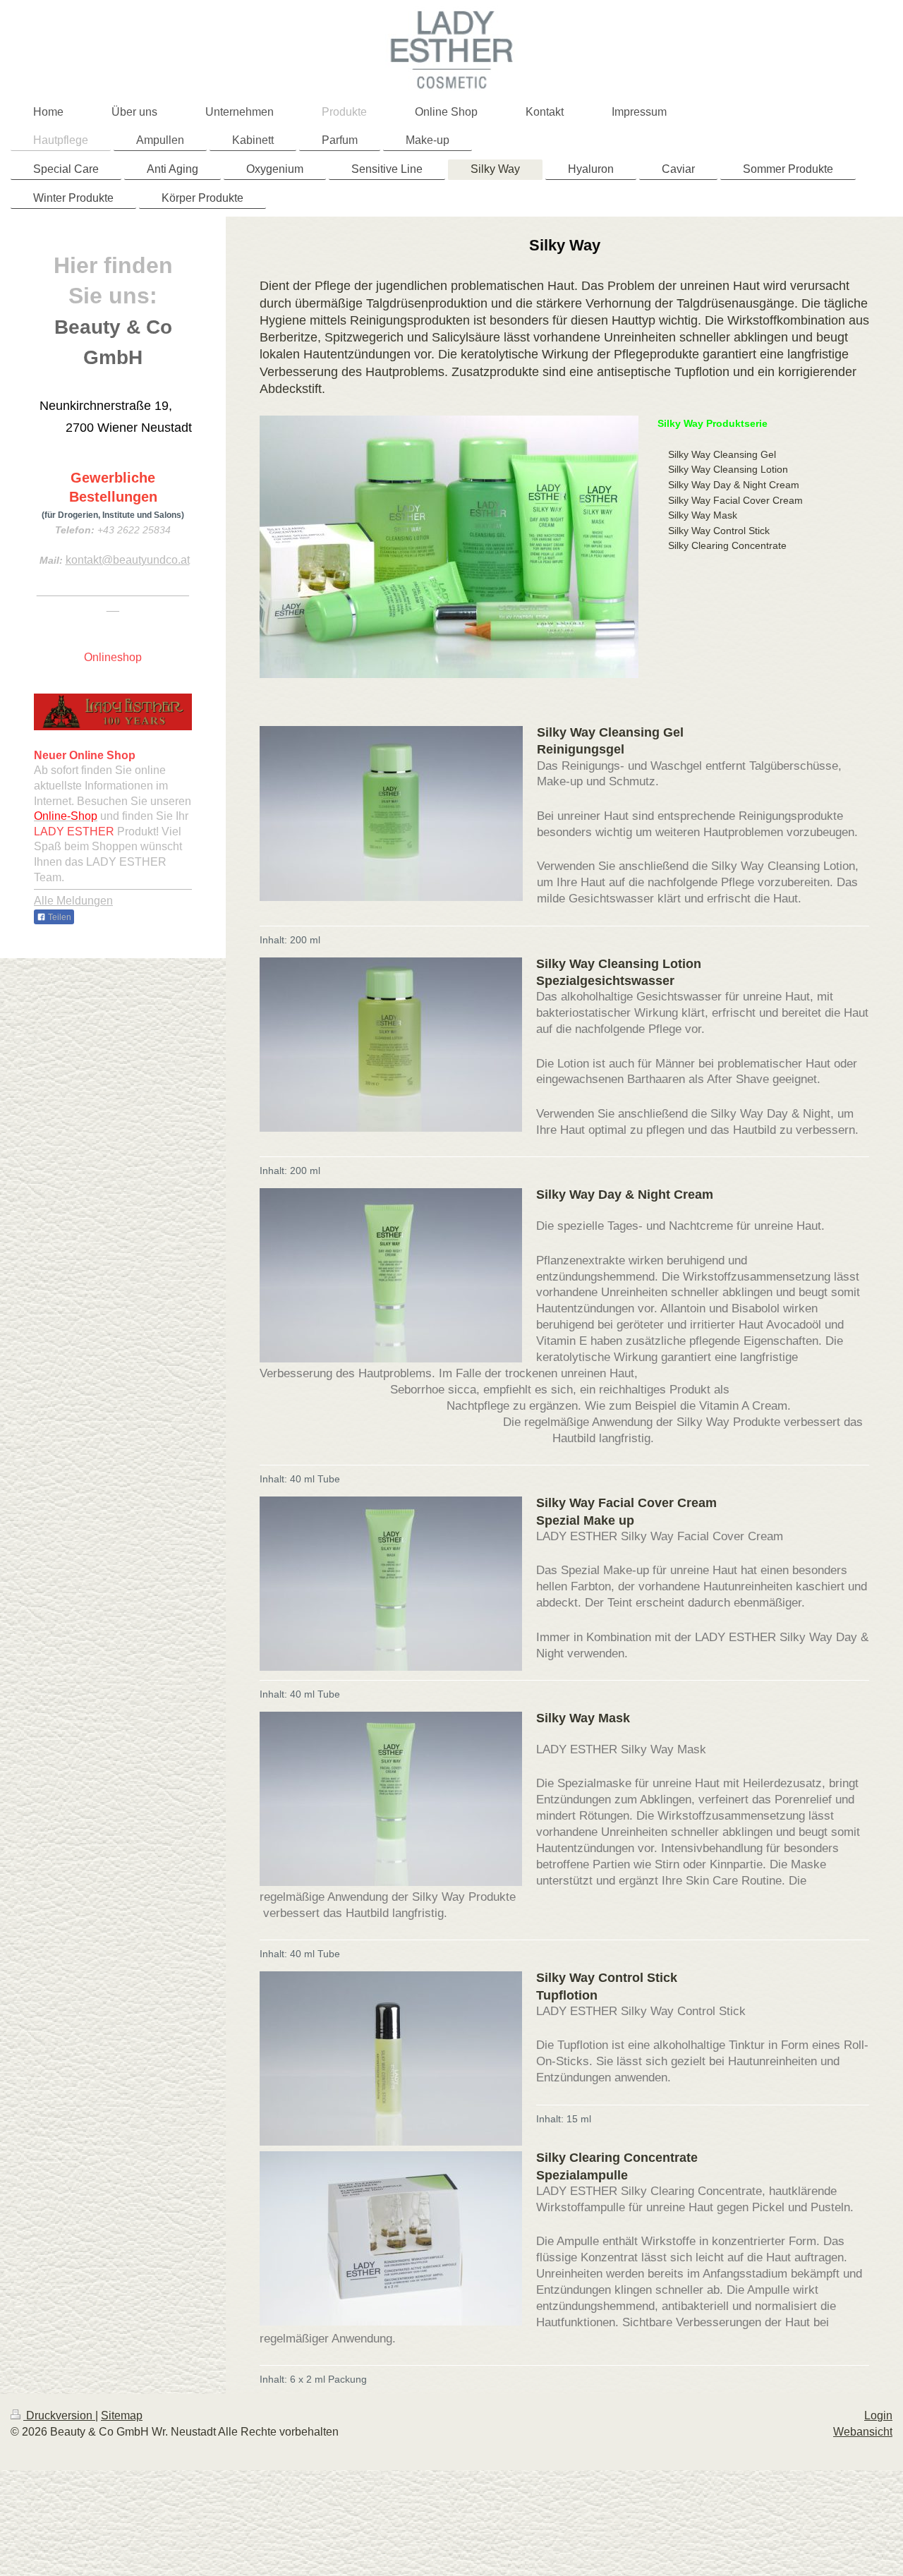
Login (878, 2415)
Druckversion (59, 2415)
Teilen (59, 917)
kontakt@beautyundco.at (128, 560)
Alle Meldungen (73, 901)
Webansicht (863, 2432)
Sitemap (122, 2415)
